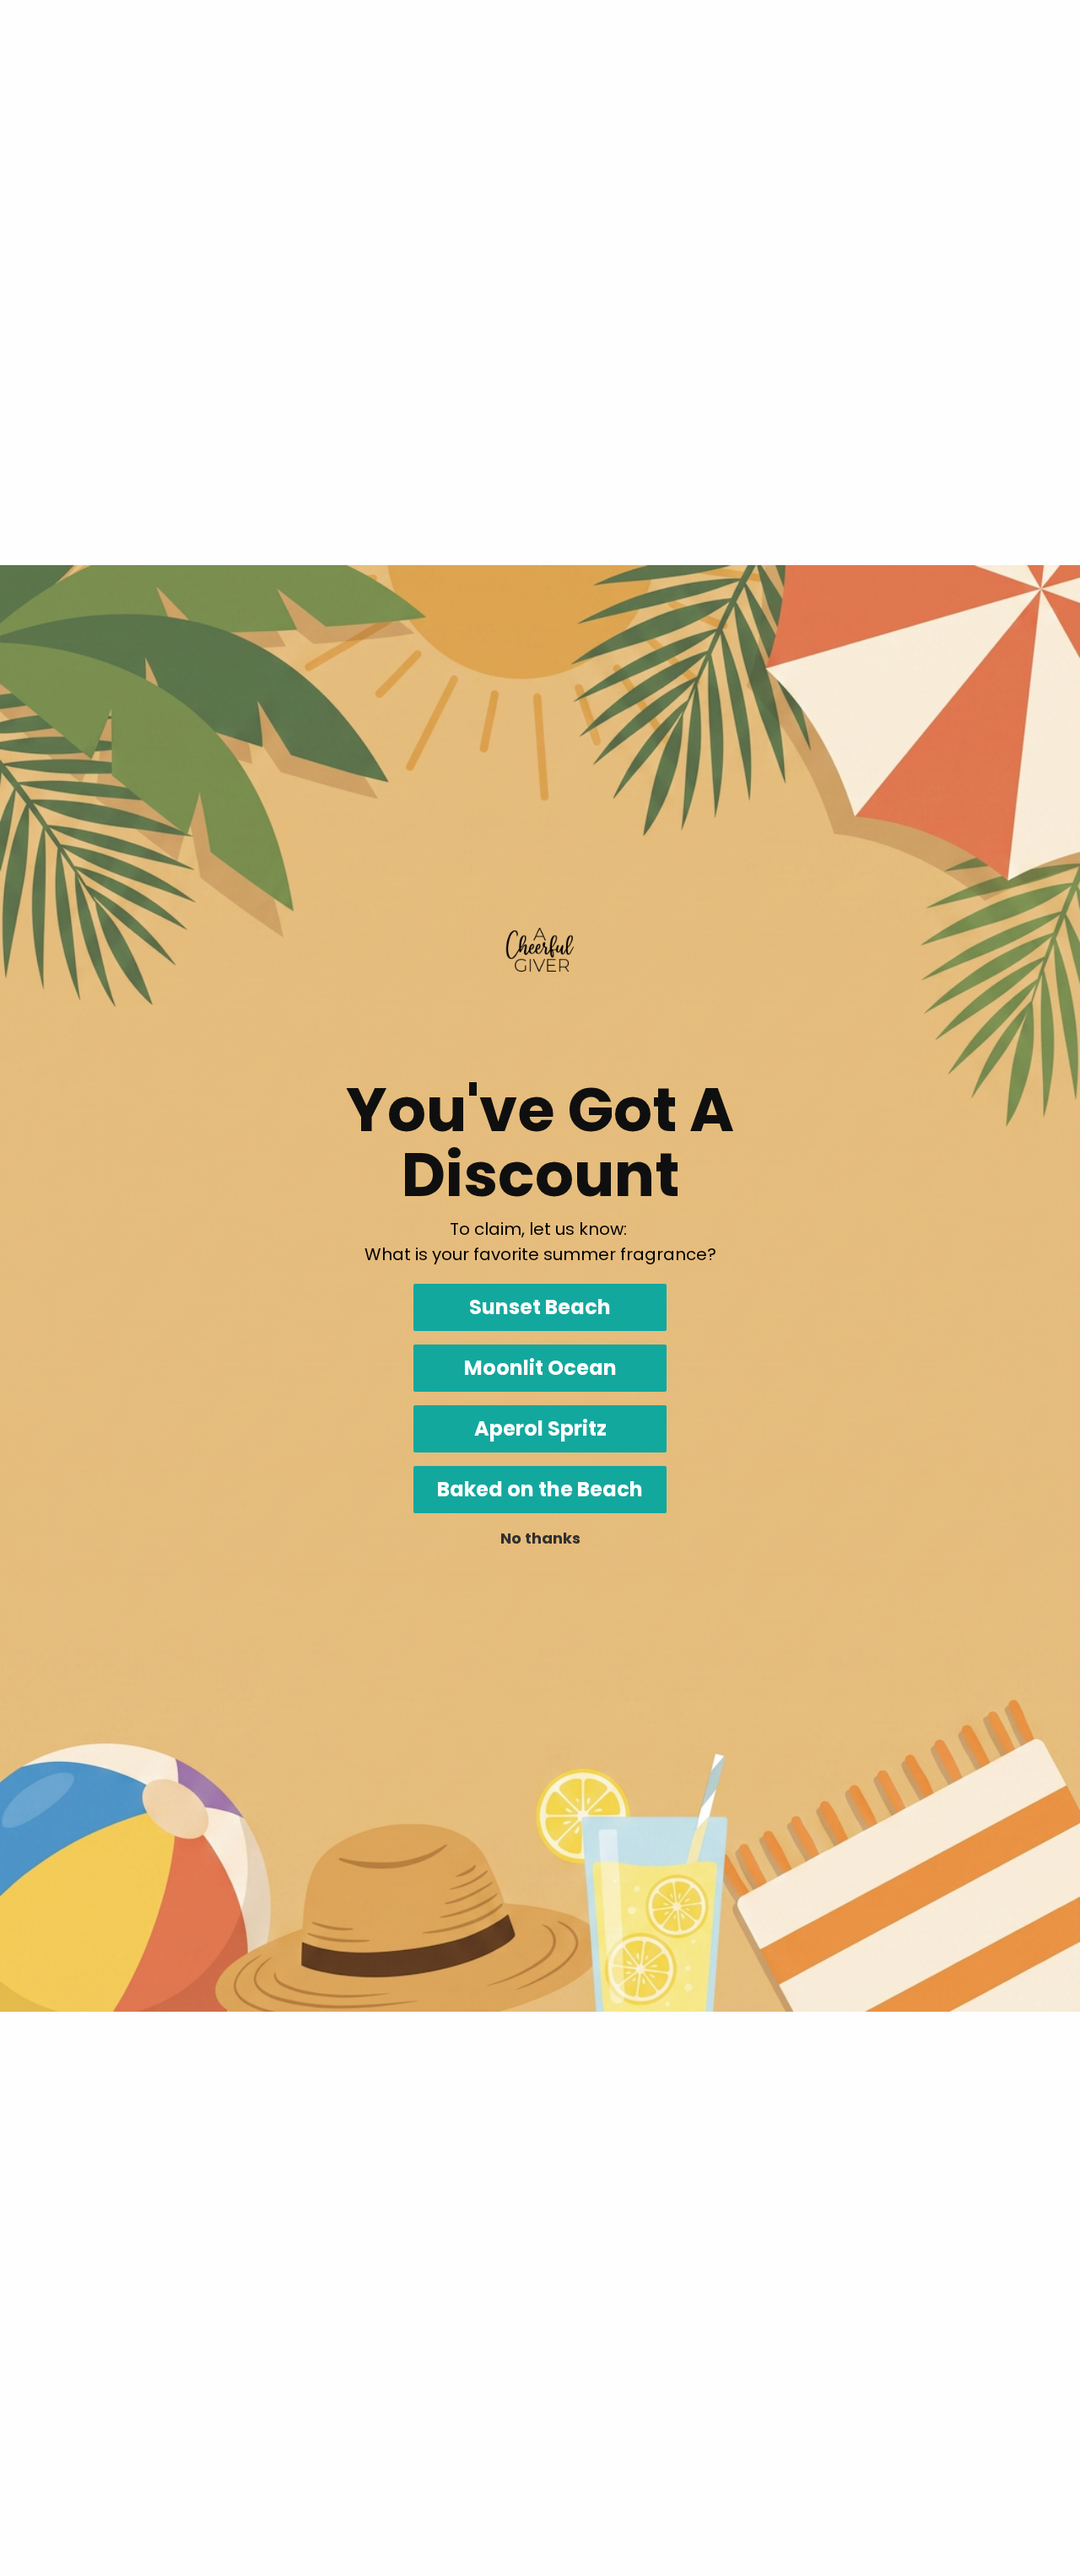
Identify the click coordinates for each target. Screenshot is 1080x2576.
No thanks (540, 1538)
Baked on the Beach (540, 1489)
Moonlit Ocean (540, 1368)
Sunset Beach (540, 1307)
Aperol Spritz (540, 1428)
